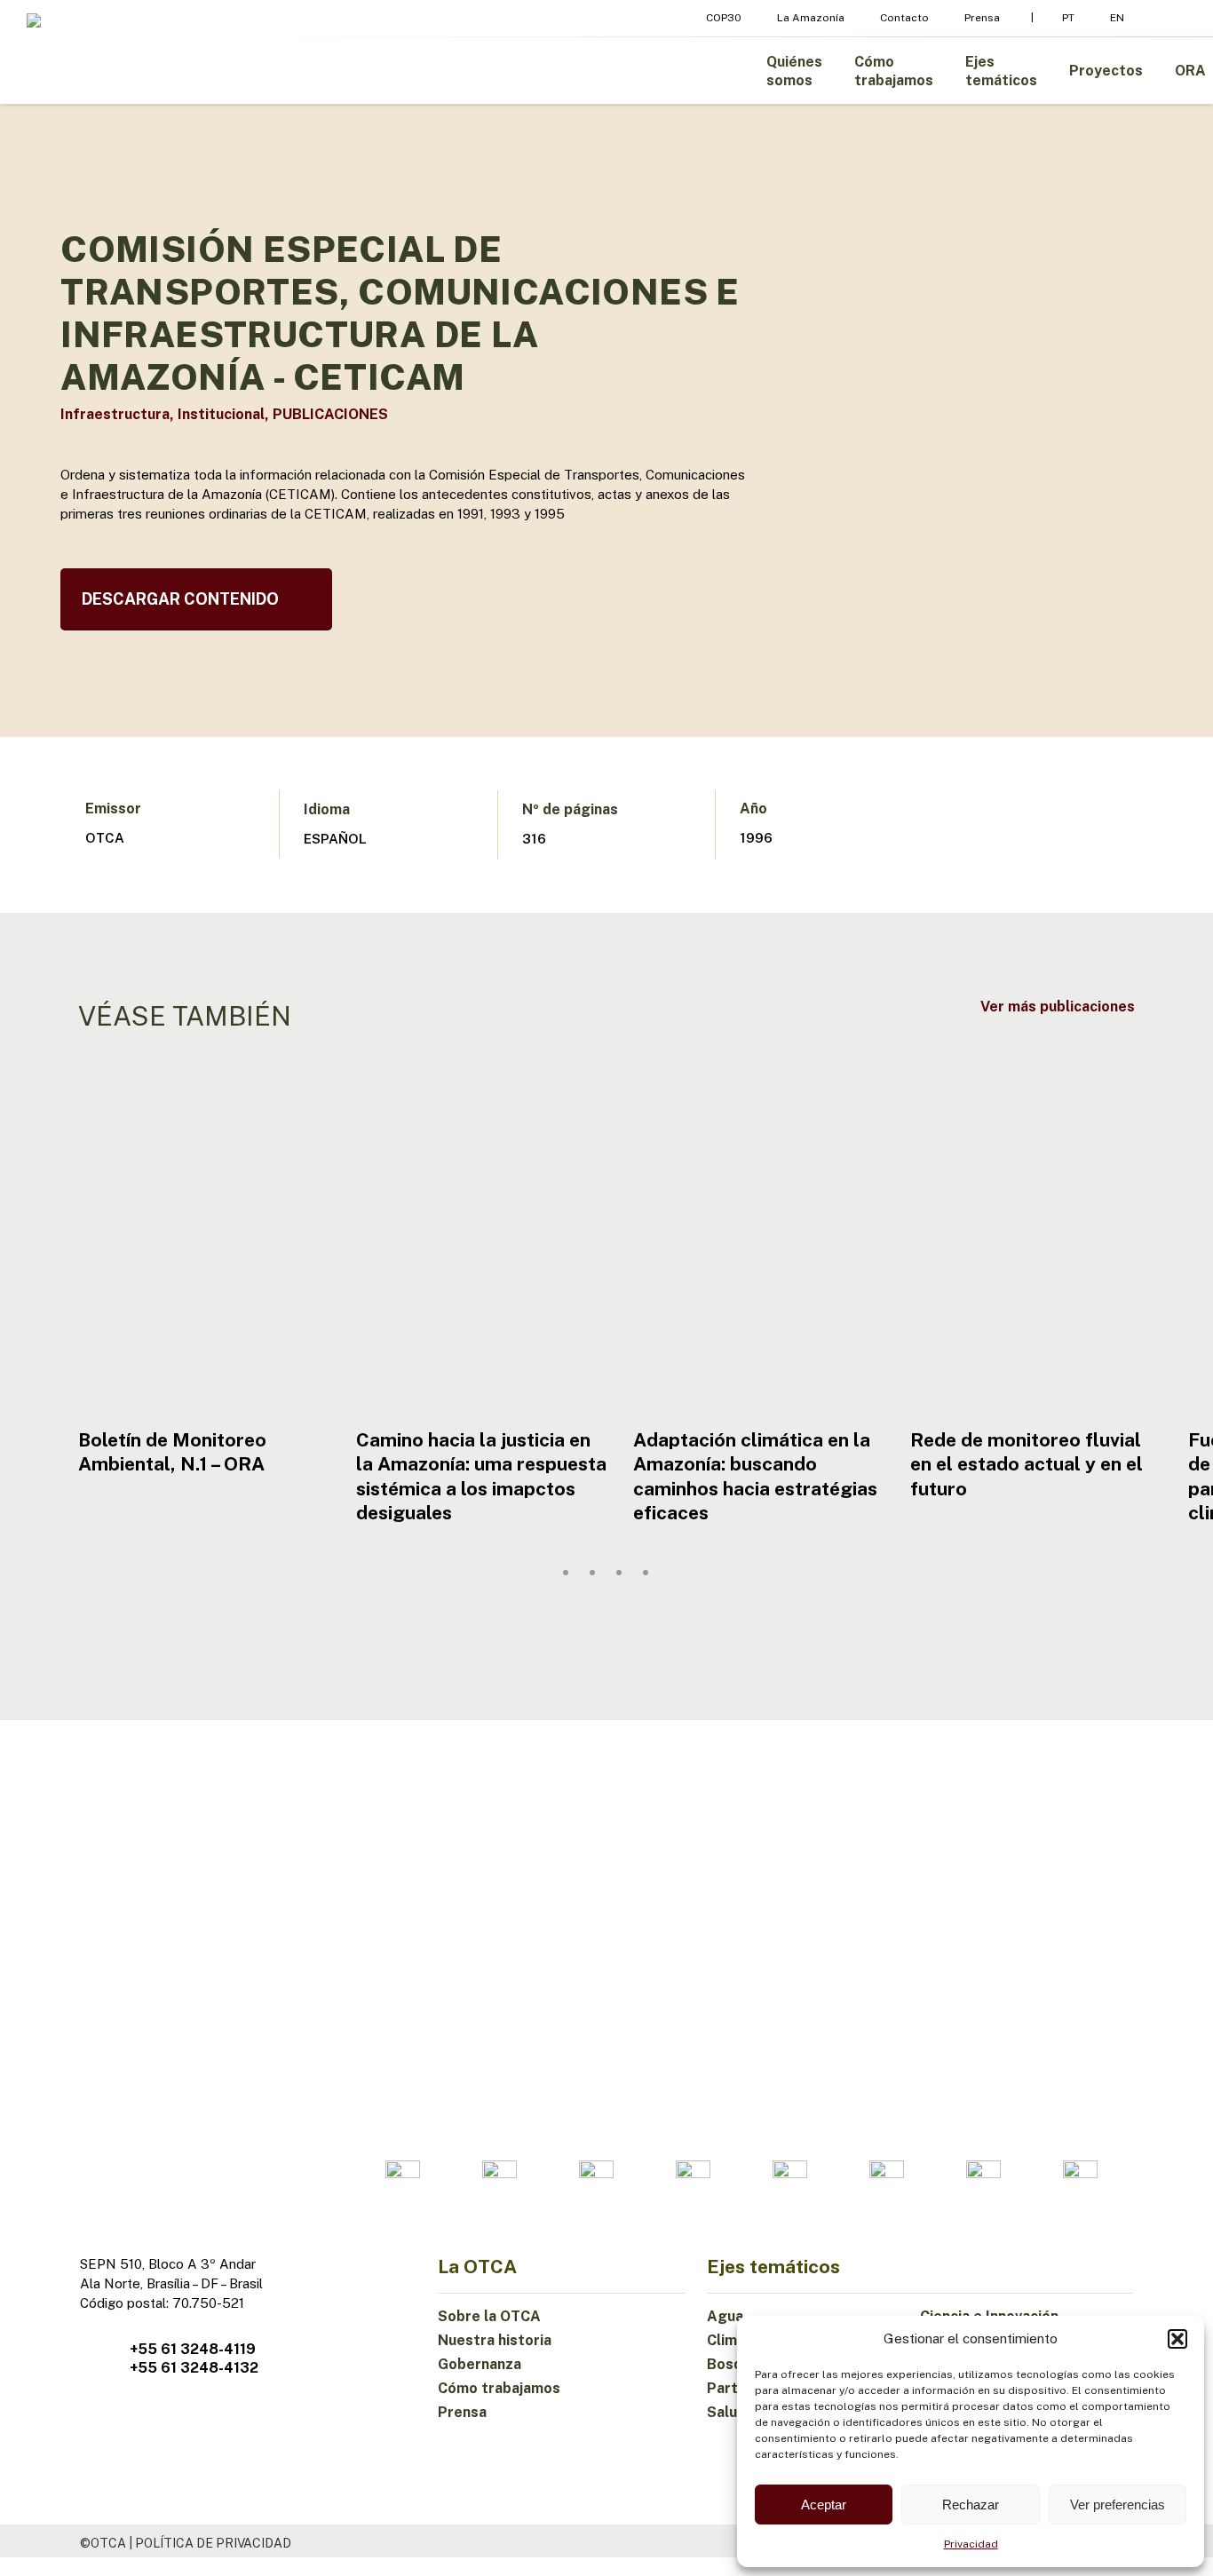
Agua (725, 2316)
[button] (1177, 2339)
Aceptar (824, 2505)
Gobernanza (480, 2364)
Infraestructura (115, 414)
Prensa (462, 2412)
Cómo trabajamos (499, 2388)
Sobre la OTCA (489, 2316)
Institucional (221, 414)
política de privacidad (213, 2543)
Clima (726, 2340)
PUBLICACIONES (330, 414)
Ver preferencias (1118, 2505)
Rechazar (971, 2505)
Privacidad (971, 2544)
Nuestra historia (495, 2340)
